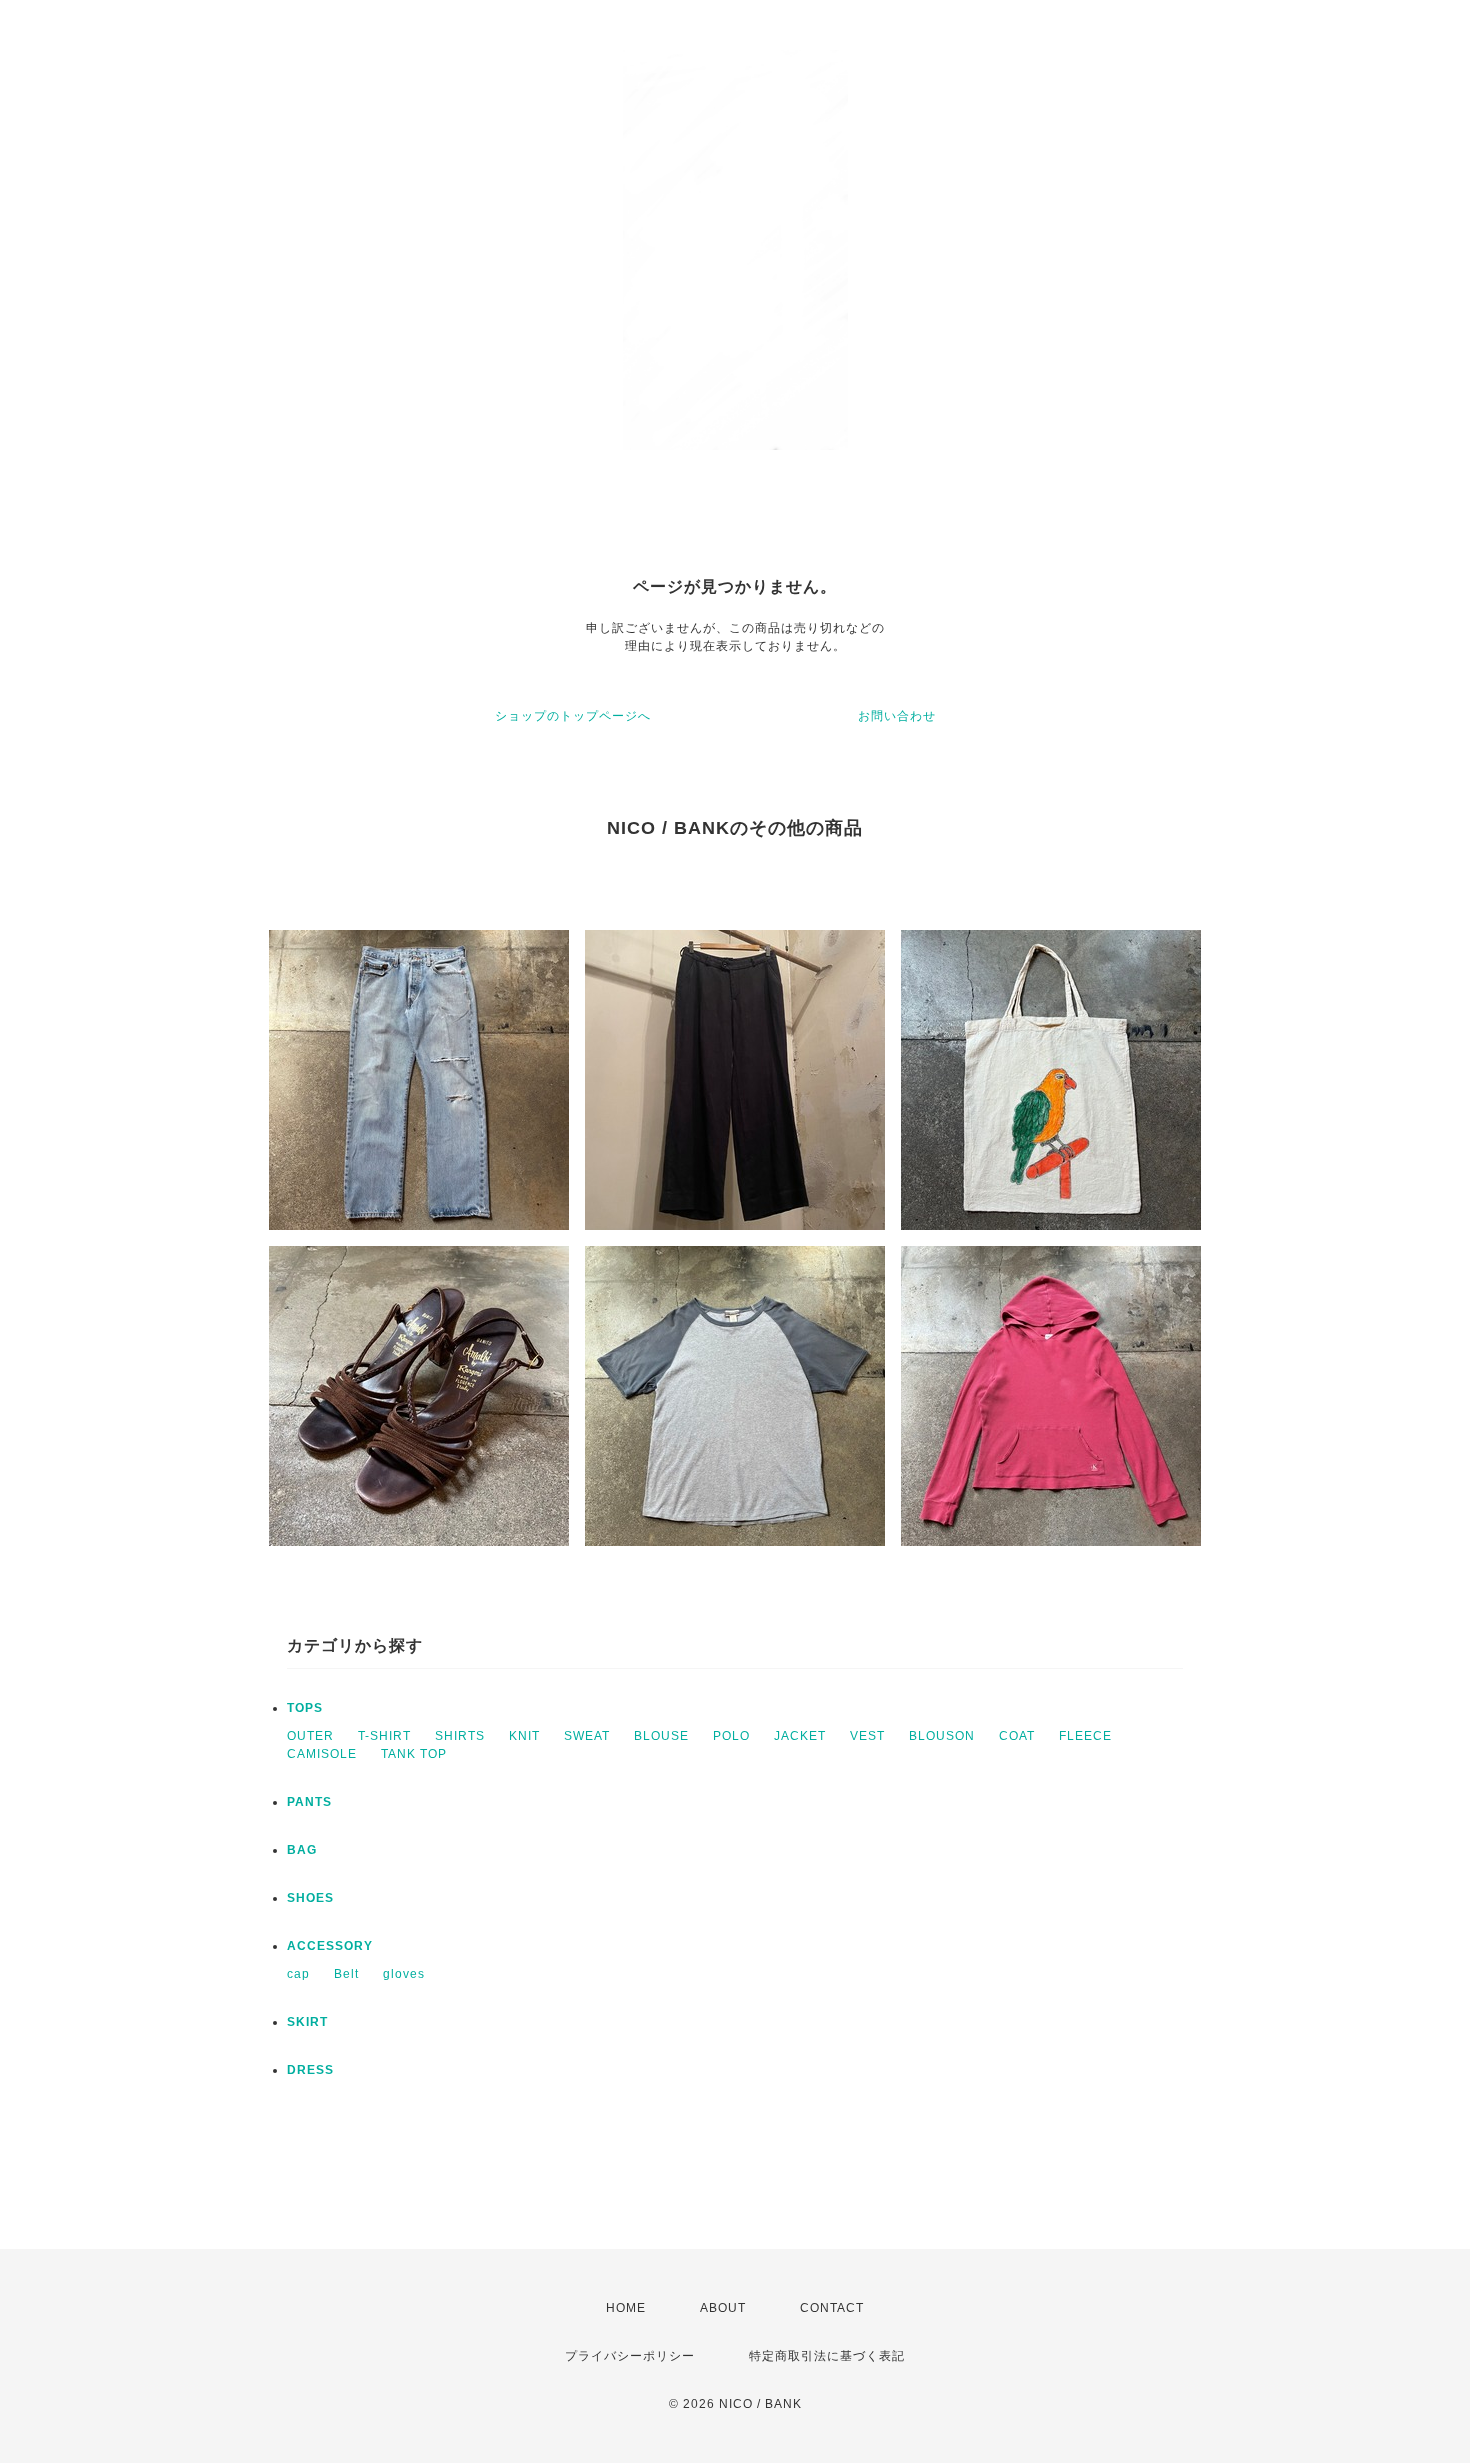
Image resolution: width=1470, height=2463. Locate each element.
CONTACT (832, 2308)
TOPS (305, 1708)
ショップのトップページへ (573, 716)
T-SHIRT (384, 1736)
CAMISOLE (322, 1754)
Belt (346, 1974)
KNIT (524, 1736)
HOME (626, 2308)
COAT (1017, 1736)
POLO (731, 1736)
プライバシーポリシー (630, 2356)
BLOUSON (942, 1736)
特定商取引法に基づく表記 (827, 2356)
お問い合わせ (897, 716)
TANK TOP (414, 1754)
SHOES (310, 1898)
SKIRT (307, 2022)
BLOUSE (661, 1736)
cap (298, 1974)
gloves (404, 1974)
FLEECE (1085, 1736)
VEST (867, 1736)
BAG (302, 1850)
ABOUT (723, 2308)
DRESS (310, 2070)
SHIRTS (460, 1736)
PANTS (309, 1802)
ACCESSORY (330, 1946)
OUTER (310, 1736)
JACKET (800, 1736)
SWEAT (587, 1736)
